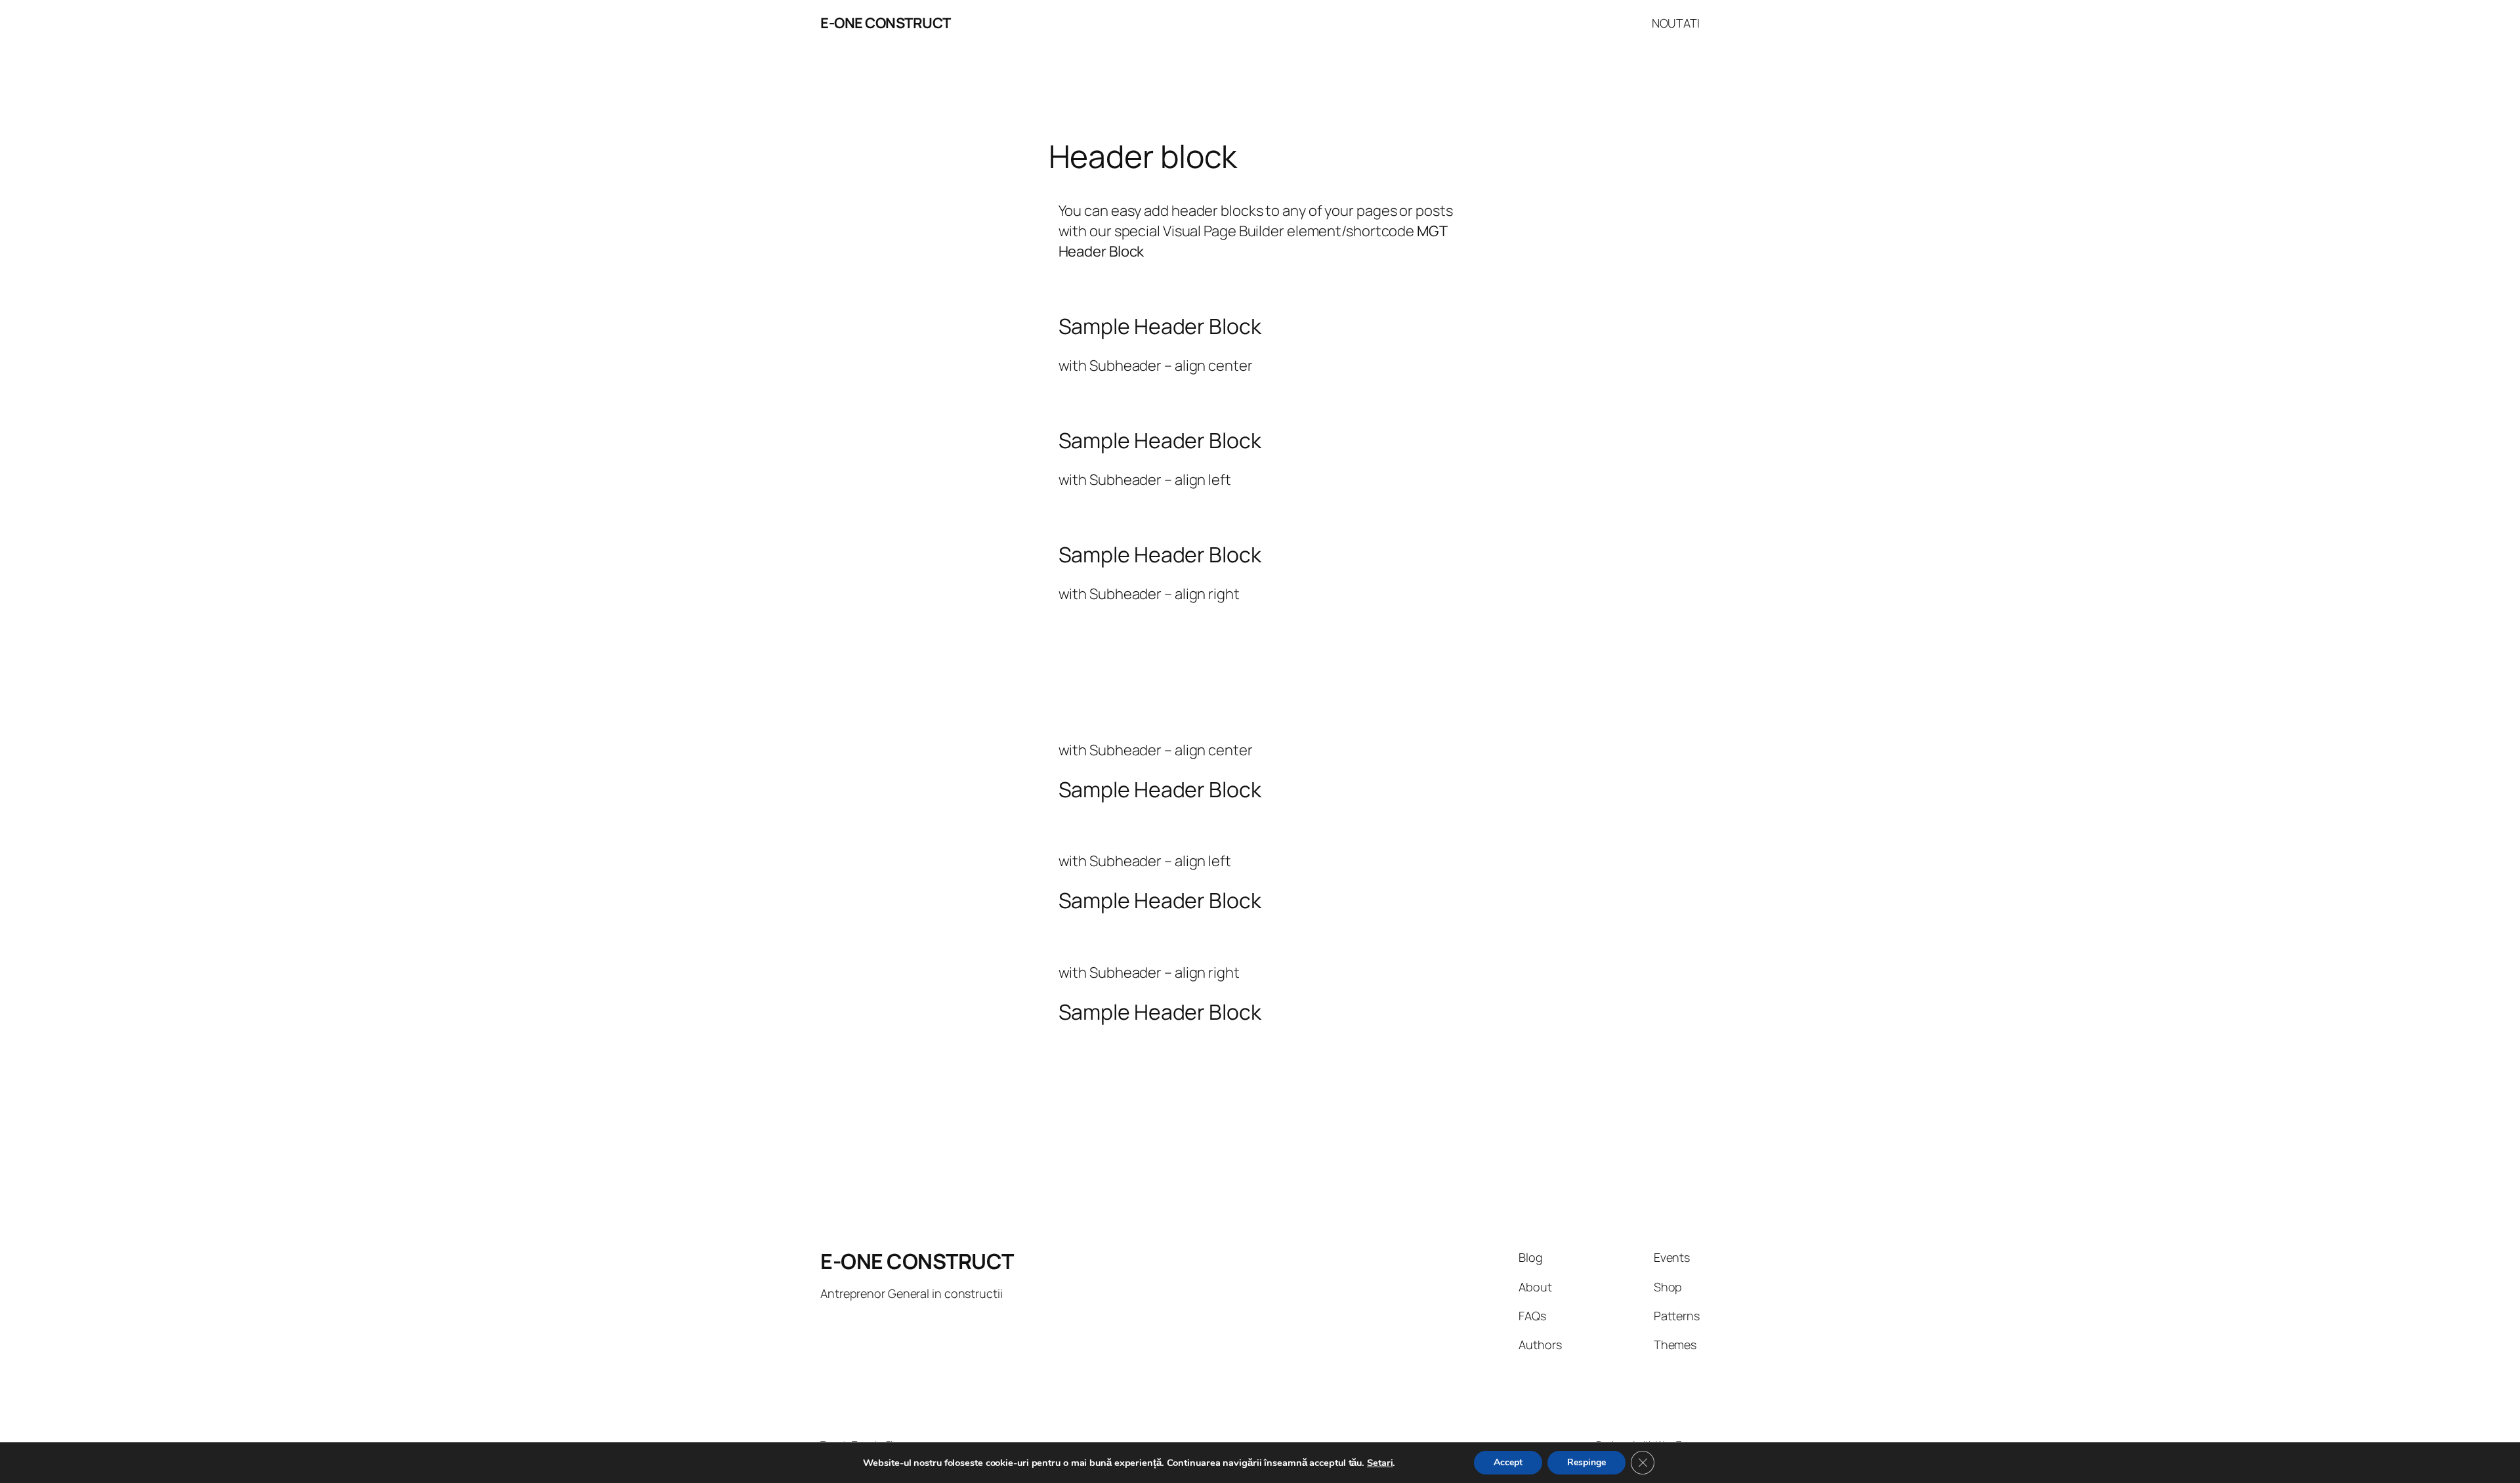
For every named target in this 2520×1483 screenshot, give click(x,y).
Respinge (1586, 1462)
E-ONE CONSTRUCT (886, 23)
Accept (1508, 1462)
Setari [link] (1380, 1463)
